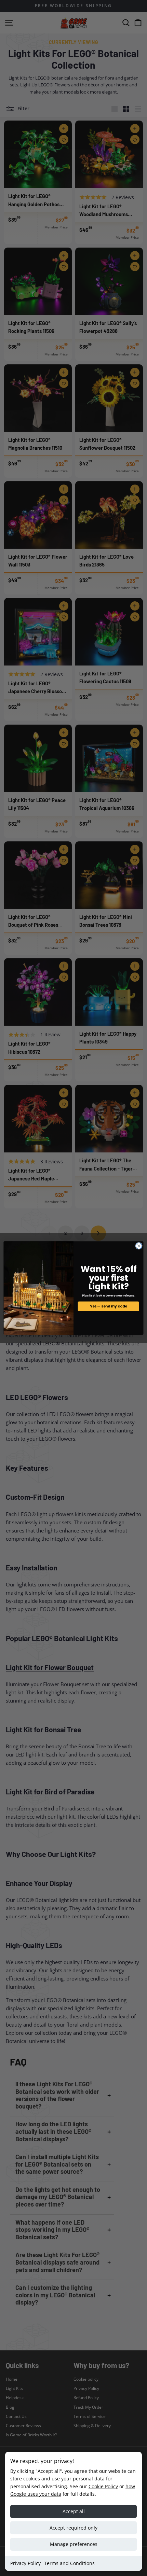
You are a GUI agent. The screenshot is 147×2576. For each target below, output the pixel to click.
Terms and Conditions (69, 2563)
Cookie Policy (103, 2486)
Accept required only (73, 2528)
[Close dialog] (139, 1246)
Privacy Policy (25, 2563)
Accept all (74, 2511)
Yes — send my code (108, 1306)
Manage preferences (74, 2544)
